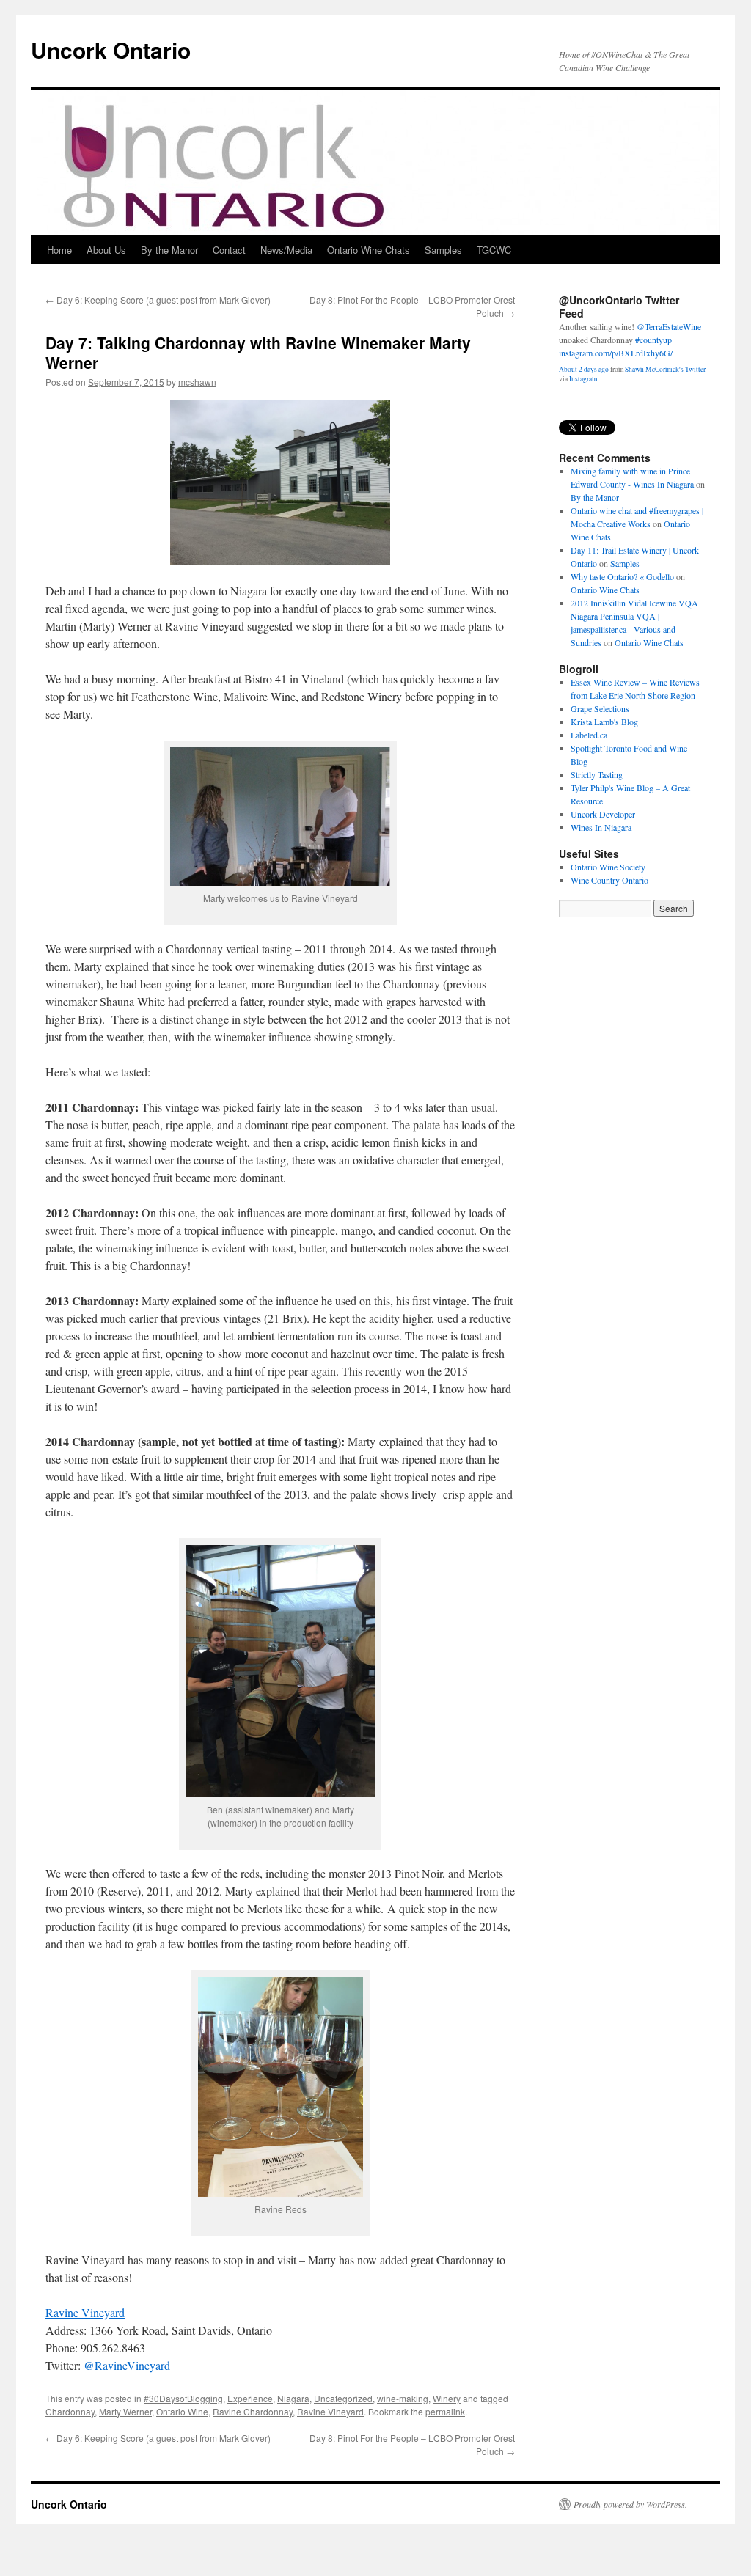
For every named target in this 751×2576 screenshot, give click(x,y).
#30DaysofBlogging (183, 2398)
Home (59, 250)
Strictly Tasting (597, 774)
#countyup (653, 339)
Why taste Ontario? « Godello (622, 576)
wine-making (403, 2398)
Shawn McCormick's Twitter (665, 369)
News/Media (286, 250)
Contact (229, 250)
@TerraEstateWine (669, 326)
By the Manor (169, 250)
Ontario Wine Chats (369, 250)
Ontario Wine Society (608, 867)
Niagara (293, 2398)
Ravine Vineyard (85, 2312)
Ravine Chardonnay (253, 2411)
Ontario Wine (182, 2411)
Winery (447, 2398)
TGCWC (494, 250)
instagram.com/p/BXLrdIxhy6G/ (616, 352)
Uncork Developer (603, 814)
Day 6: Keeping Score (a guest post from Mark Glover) (158, 300)
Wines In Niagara (601, 827)
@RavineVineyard (127, 2365)
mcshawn (197, 382)
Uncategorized (343, 2398)
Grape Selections (600, 708)
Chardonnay (70, 2411)
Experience (250, 2398)
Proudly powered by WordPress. (630, 2504)
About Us (106, 250)
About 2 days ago (584, 369)
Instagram (583, 379)
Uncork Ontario (111, 49)
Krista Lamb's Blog (604, 722)
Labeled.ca (589, 735)
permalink (445, 2411)
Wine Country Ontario (609, 880)
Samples (443, 250)
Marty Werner (125, 2411)
